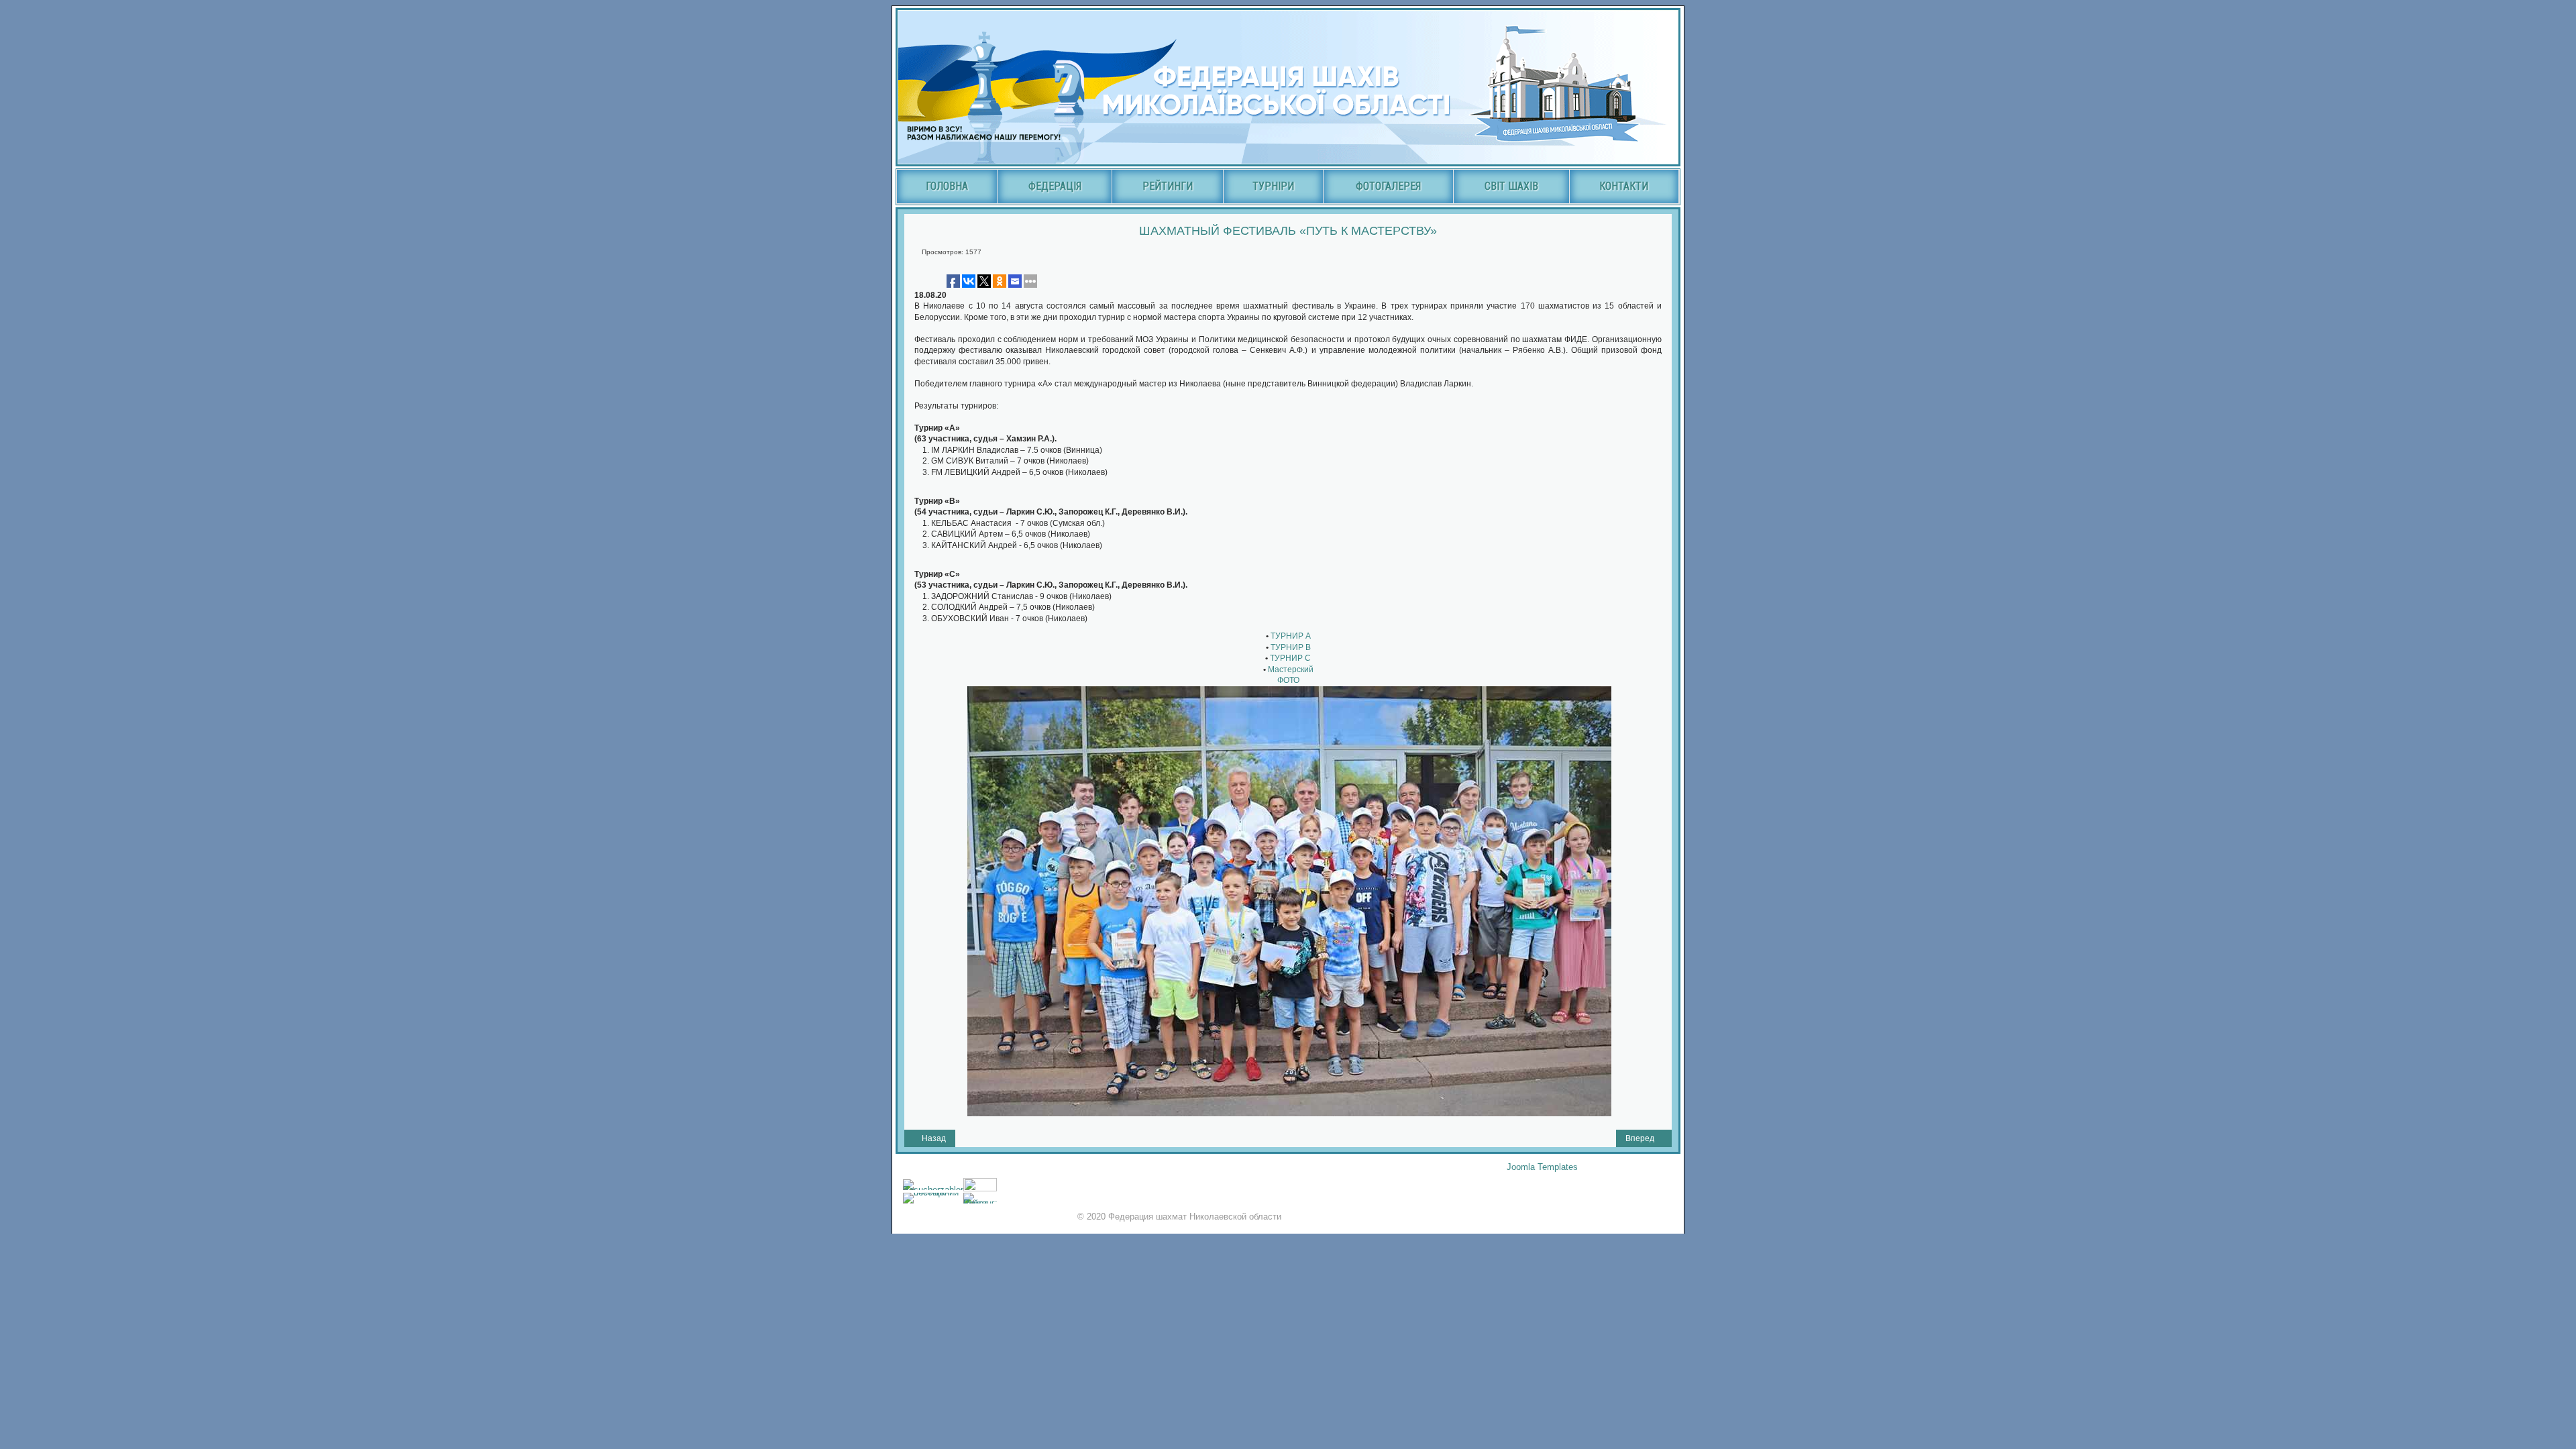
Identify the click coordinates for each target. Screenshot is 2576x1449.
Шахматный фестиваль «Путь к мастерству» (1288, 231)
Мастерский (1291, 669)
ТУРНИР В (1290, 647)
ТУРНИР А (1290, 636)
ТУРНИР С (1289, 658)
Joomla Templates (1542, 1167)
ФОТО (1288, 680)
